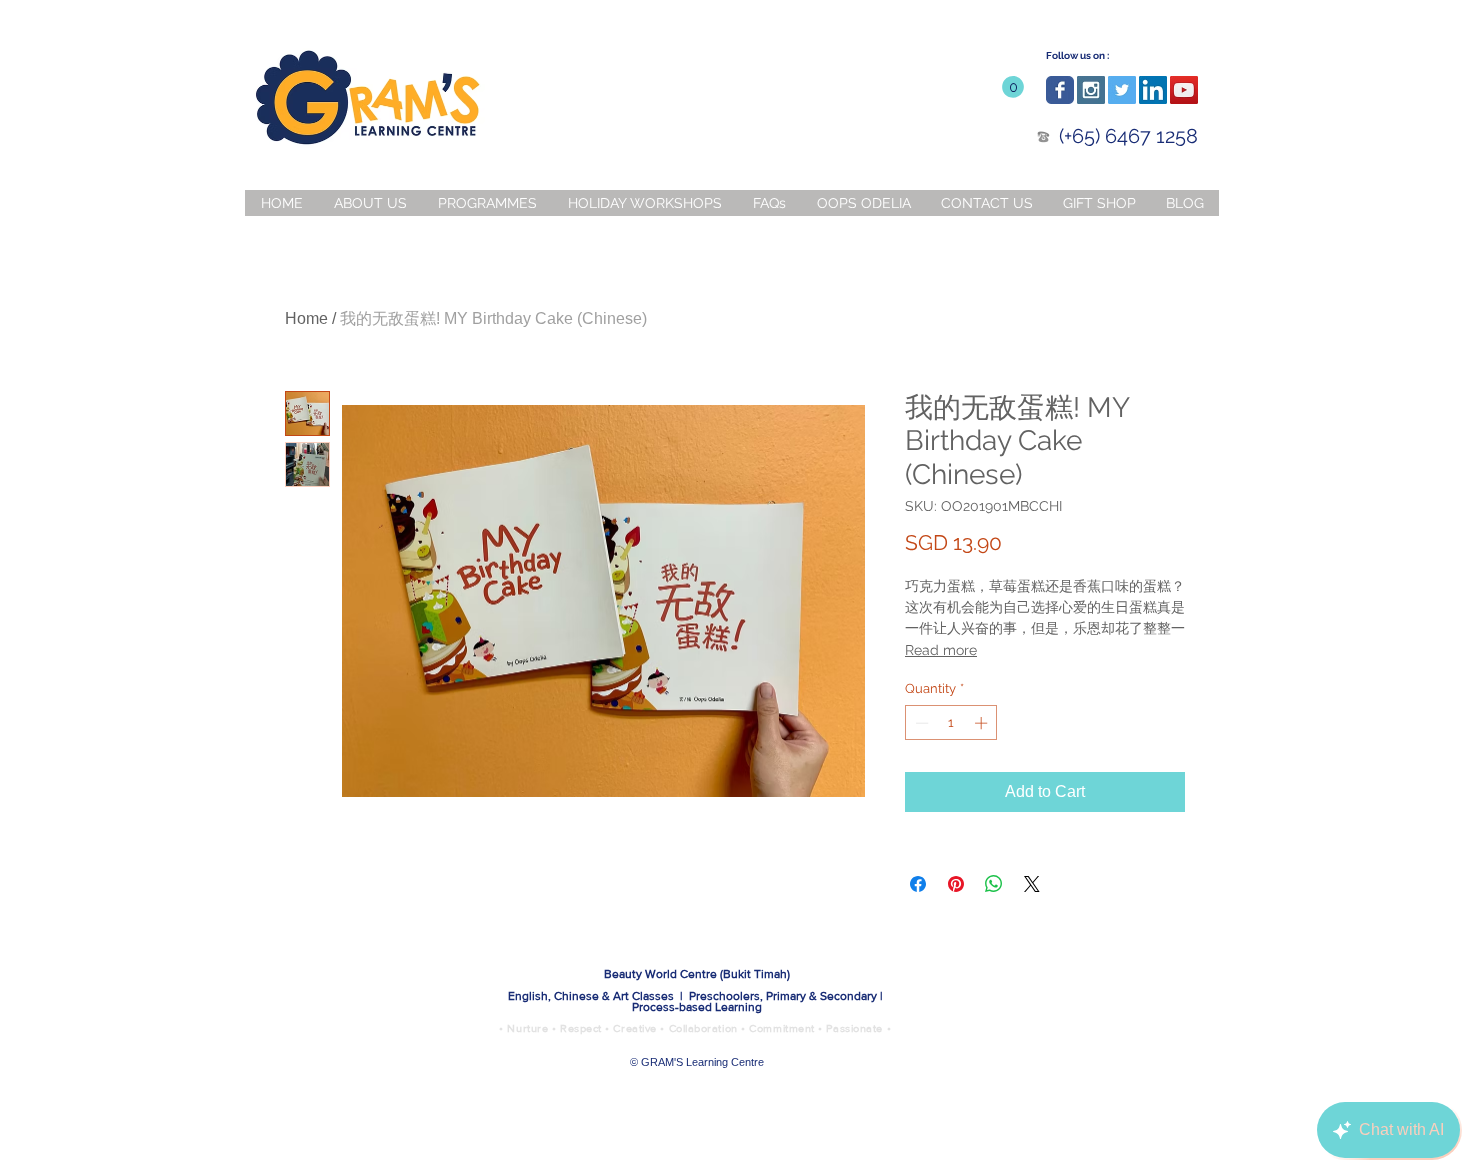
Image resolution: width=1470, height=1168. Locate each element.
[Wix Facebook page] (1060, 90)
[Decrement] (920, 723)
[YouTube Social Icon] (1184, 90)
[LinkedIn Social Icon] (1153, 90)
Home (306, 318)
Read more (941, 650)
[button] (1013, 87)
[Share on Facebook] (918, 884)
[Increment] (983, 723)
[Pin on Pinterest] (956, 884)
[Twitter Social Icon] (1122, 90)
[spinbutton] (951, 723)
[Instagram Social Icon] (1091, 90)
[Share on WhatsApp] (994, 884)
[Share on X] (1032, 884)
